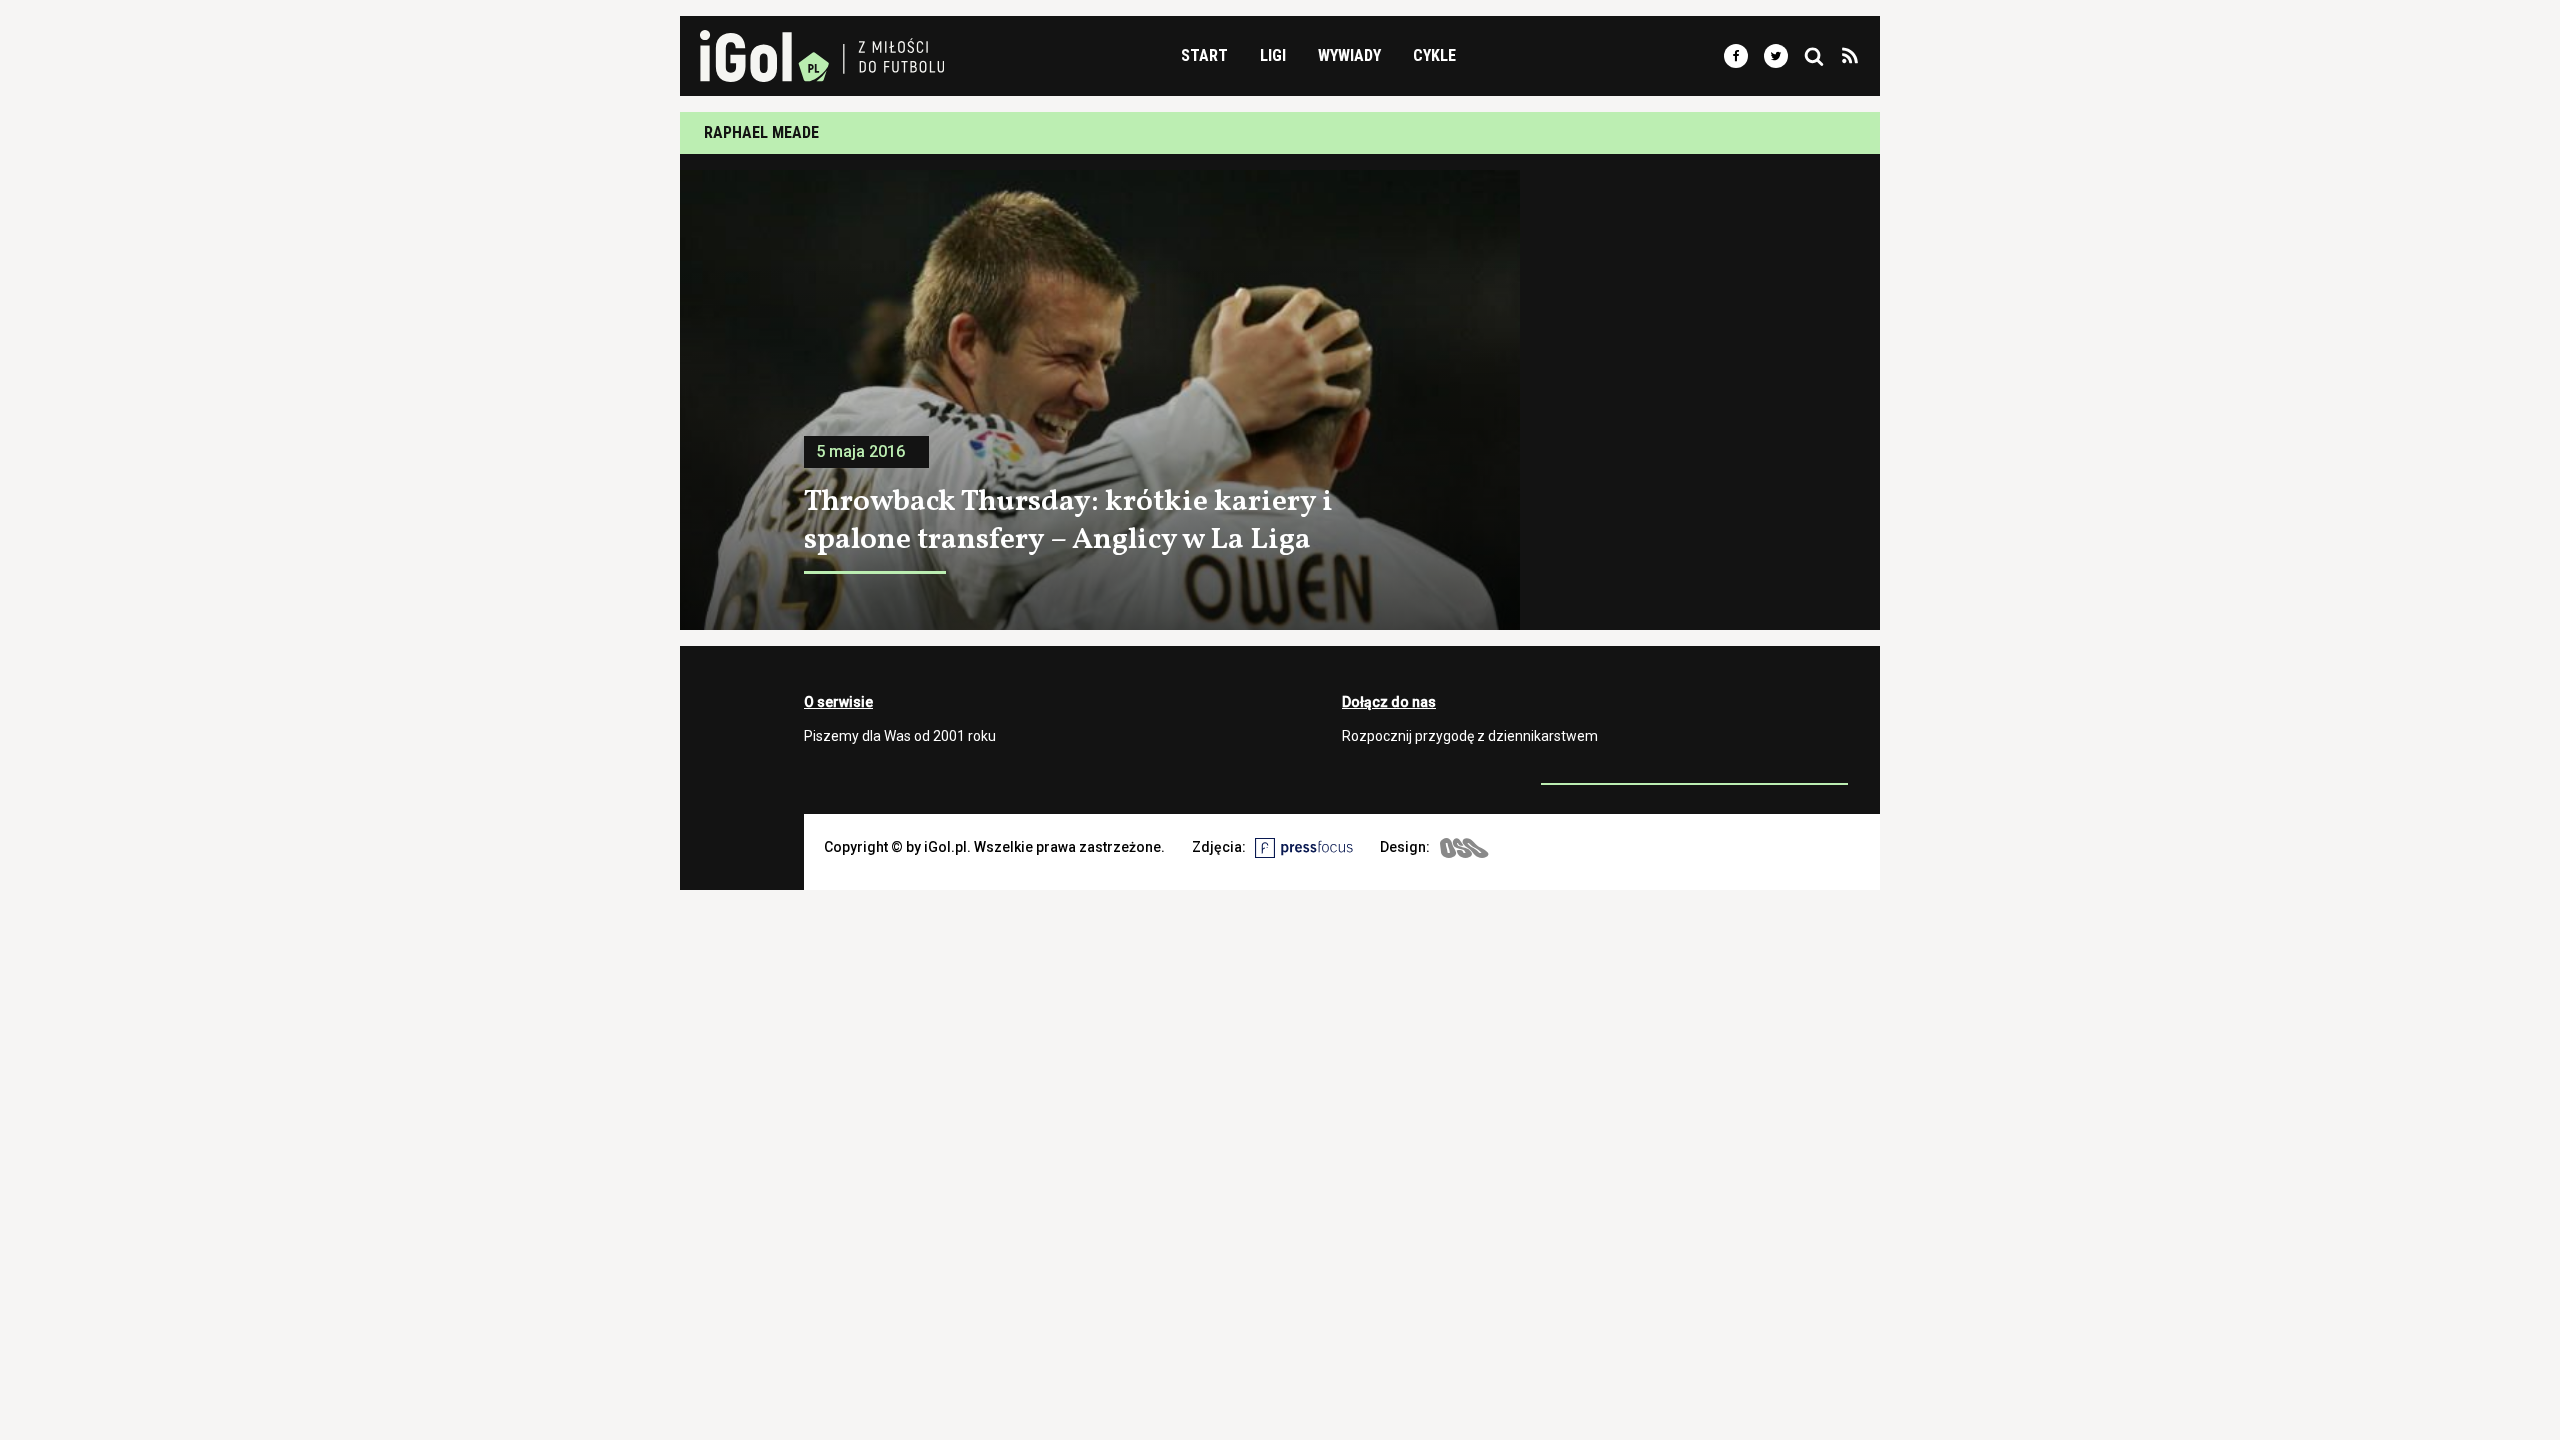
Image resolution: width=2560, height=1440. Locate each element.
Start (1204, 55)
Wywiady (1349, 55)
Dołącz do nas (1389, 702)
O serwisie (838, 702)
